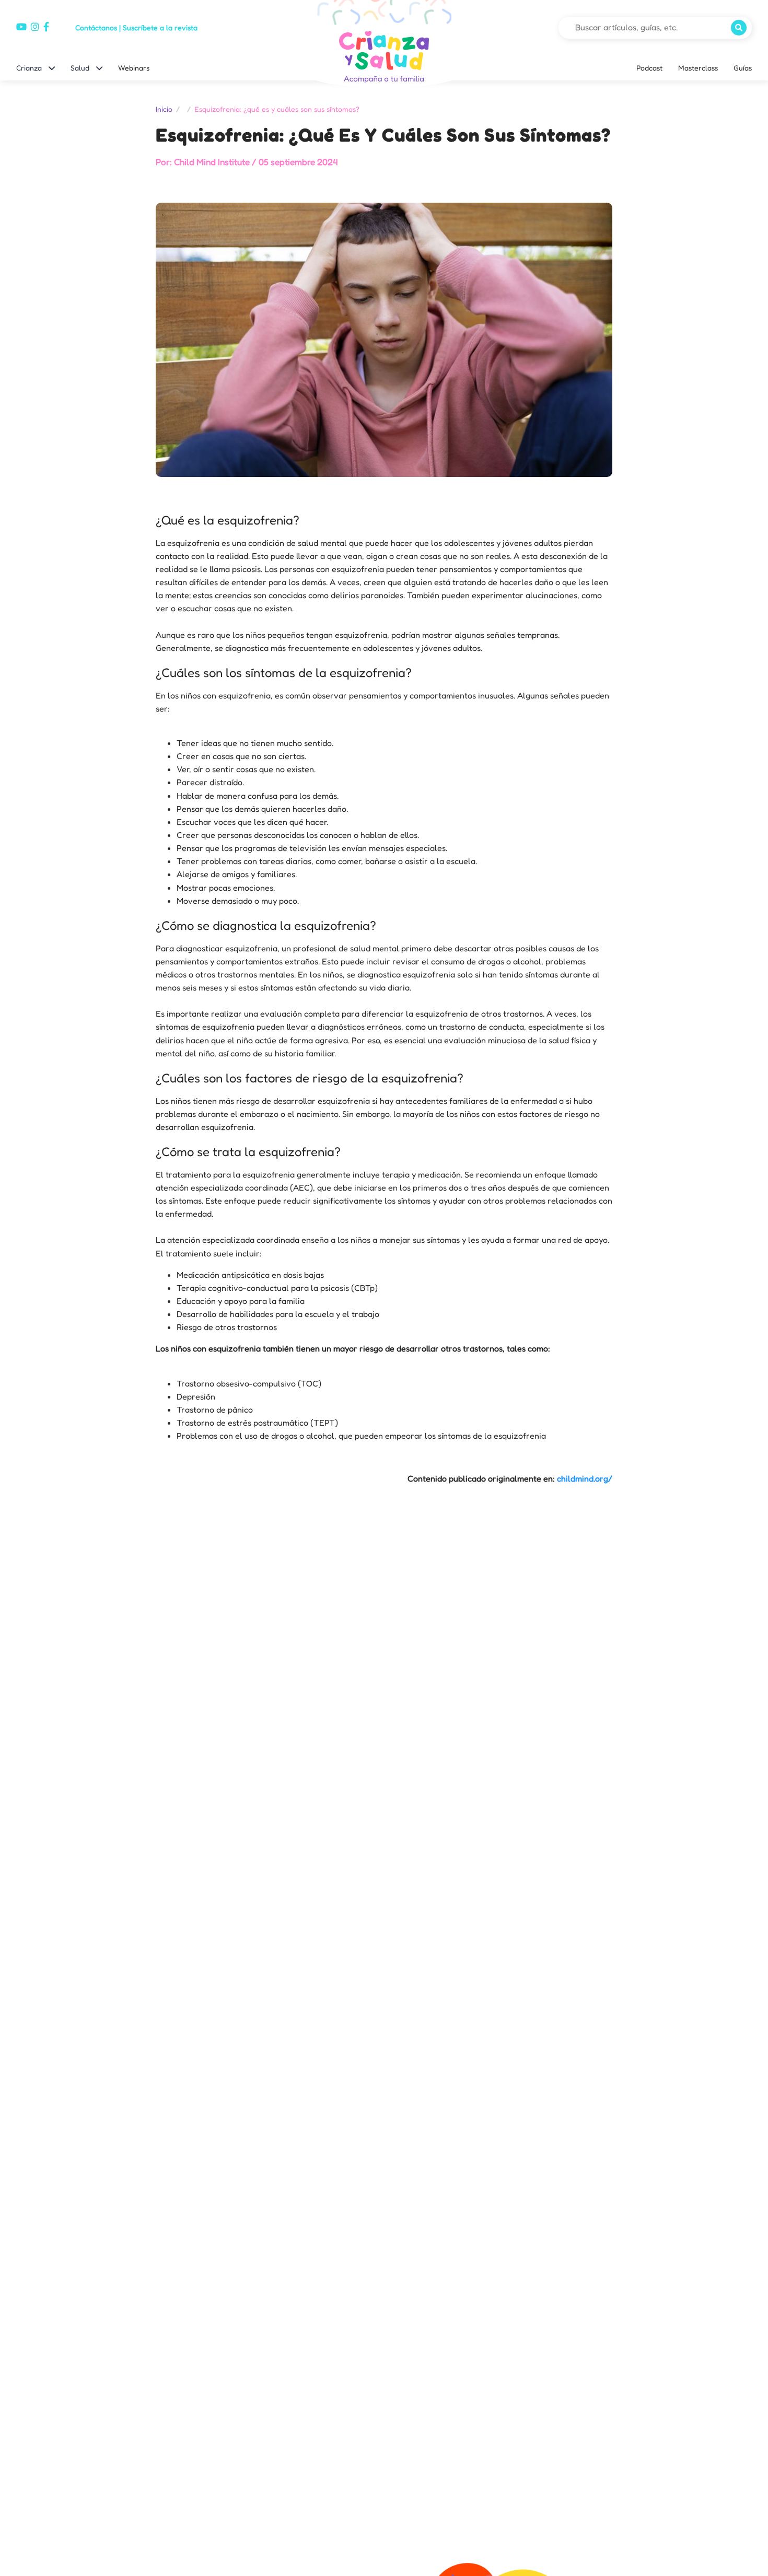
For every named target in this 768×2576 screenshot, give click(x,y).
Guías (743, 68)
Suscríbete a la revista (160, 27)
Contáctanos (96, 27)
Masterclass (698, 68)
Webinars (134, 68)
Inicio (164, 109)
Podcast (649, 68)
